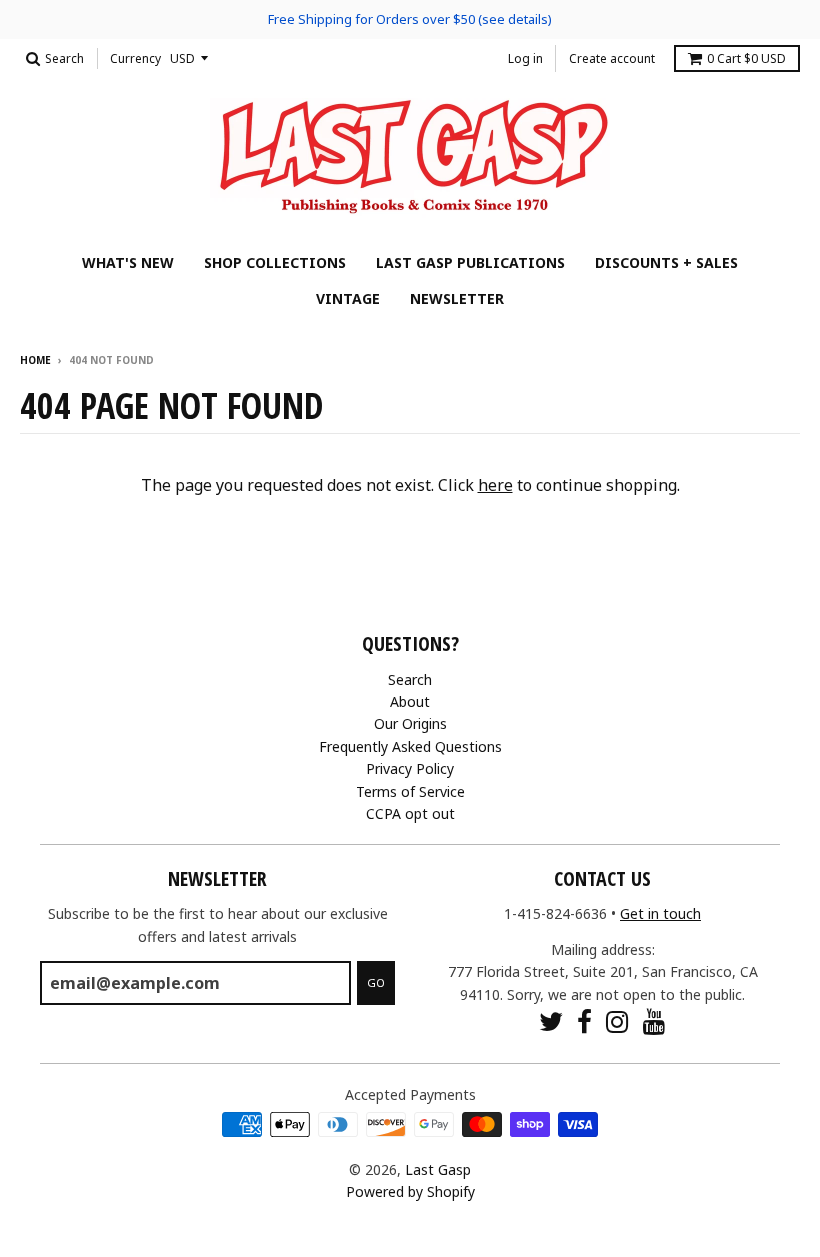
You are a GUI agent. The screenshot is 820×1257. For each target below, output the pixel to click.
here (495, 485)
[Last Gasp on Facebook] (584, 1021)
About (410, 701)
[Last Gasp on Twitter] (551, 1021)
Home (35, 360)
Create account (612, 58)
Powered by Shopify (410, 1191)
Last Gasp (438, 1169)
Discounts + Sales (666, 262)
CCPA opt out (410, 813)
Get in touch (660, 913)
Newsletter (457, 298)
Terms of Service (410, 791)
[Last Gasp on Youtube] (654, 1021)
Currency (135, 58)
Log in (525, 58)
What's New (128, 262)
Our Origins (410, 723)
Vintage (348, 298)
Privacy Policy (410, 768)
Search (410, 679)
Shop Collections (275, 262)
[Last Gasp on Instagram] (617, 1021)
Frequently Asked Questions (410, 746)
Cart (746, 58)
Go (376, 982)
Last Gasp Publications (470, 262)
